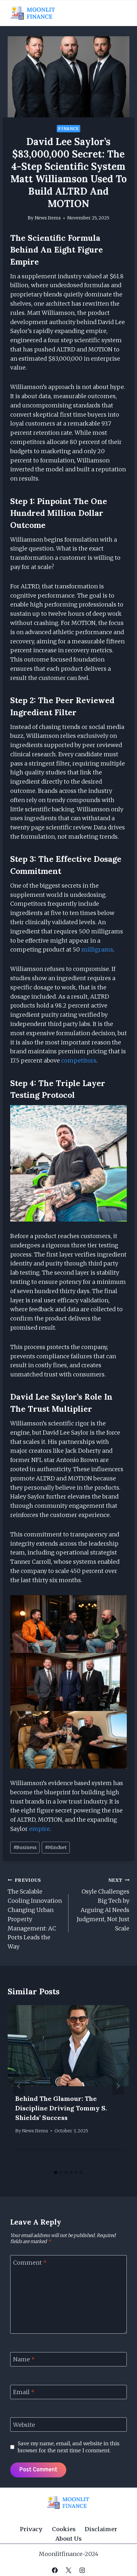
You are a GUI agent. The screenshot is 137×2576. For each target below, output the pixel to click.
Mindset (56, 1847)
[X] (68, 2570)
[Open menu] (122, 13)
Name (24, 2360)
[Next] (118, 2086)
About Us (68, 2539)
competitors (79, 1060)
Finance (68, 129)
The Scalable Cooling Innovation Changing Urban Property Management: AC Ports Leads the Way (35, 1914)
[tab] (56, 2172)
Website (24, 2425)
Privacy (31, 2529)
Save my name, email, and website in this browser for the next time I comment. (68, 2447)
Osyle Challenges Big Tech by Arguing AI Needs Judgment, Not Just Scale (103, 1905)
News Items (48, 218)
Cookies (64, 2529)
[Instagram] (82, 2570)
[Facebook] (55, 2570)
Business (25, 1847)
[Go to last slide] (19, 2086)
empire (39, 1829)
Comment (30, 2263)
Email (24, 2392)
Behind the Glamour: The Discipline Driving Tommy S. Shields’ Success (61, 2108)
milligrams (97, 949)
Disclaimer (101, 2529)
